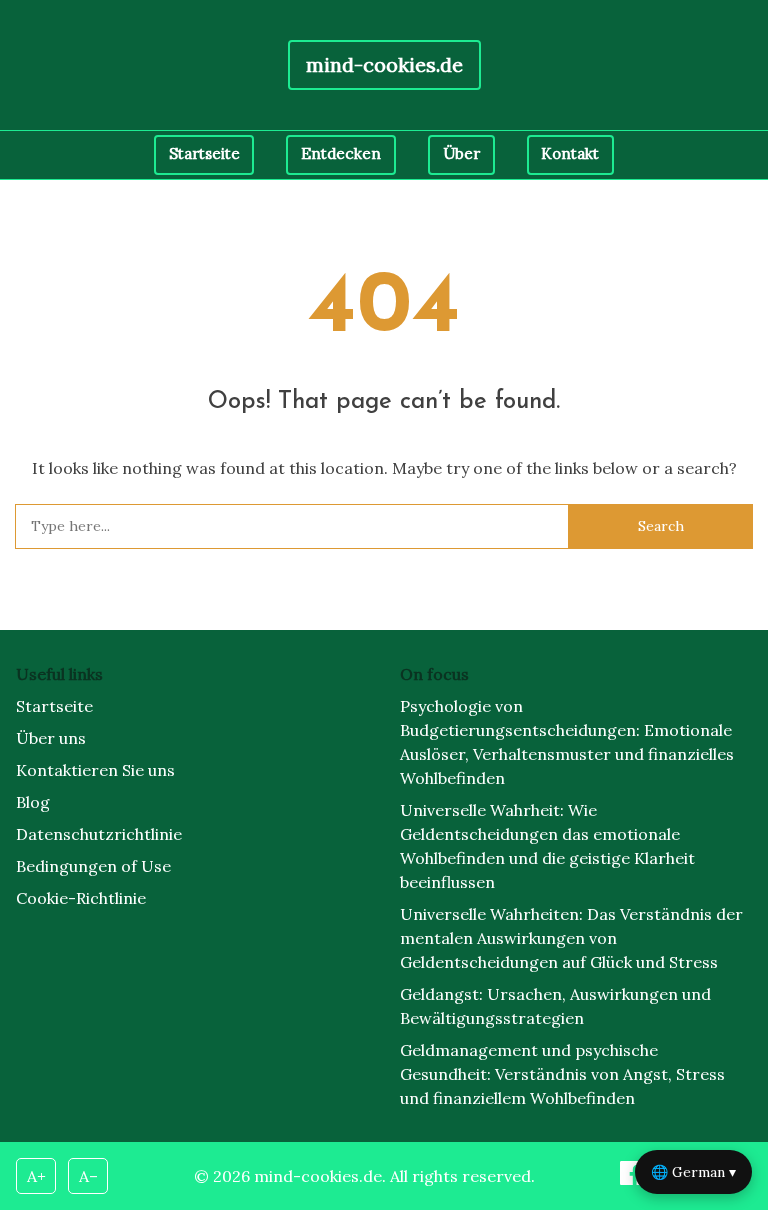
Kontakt (570, 153)
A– (88, 1176)
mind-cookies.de (384, 64)
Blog (33, 802)
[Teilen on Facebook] (634, 1179)
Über (461, 153)
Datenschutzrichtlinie (99, 834)
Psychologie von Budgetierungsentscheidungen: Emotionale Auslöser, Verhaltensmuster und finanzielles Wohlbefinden (567, 742)
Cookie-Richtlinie (81, 898)
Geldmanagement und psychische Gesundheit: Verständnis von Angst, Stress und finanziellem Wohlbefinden (562, 1074)
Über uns (51, 738)
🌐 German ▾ (693, 1172)
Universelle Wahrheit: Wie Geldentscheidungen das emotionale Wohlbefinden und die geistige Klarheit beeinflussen (547, 846)
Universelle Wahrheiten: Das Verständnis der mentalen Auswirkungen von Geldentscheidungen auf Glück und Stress (571, 938)
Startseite (204, 153)
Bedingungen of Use (93, 866)
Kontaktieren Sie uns (95, 770)
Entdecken (341, 153)
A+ (36, 1176)
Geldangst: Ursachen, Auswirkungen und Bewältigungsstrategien (555, 1006)
